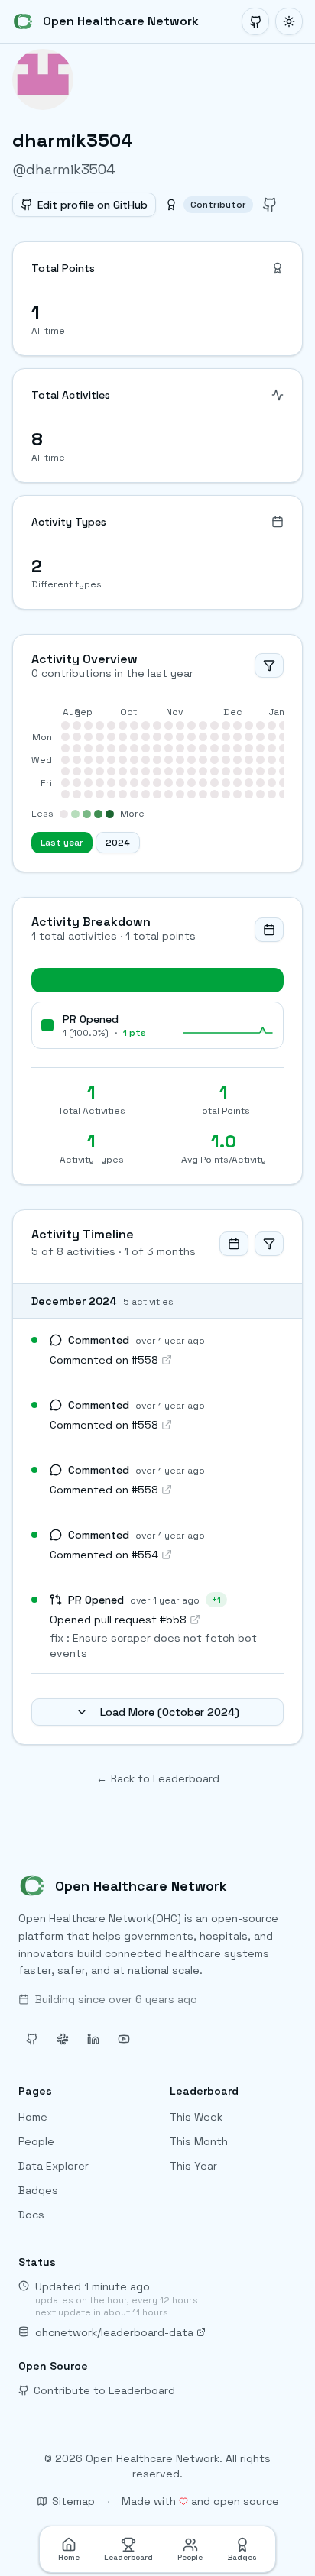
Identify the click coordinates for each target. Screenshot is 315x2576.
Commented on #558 (104, 1360)
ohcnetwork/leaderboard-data (114, 2332)
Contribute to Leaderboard (104, 2390)
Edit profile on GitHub (93, 205)
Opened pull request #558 (118, 1620)
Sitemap (73, 2501)
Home (33, 2117)
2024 (118, 843)
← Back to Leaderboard (158, 1778)
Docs (31, 2215)
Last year (62, 843)
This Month (199, 2141)
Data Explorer (54, 2166)
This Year (193, 2166)
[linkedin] (93, 2039)
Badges (38, 2190)
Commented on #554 (104, 1555)
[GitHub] (255, 21)
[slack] (63, 2039)
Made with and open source (200, 2501)
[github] (270, 205)
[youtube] (124, 2039)
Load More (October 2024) (170, 1712)
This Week (196, 2117)
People (36, 2141)
